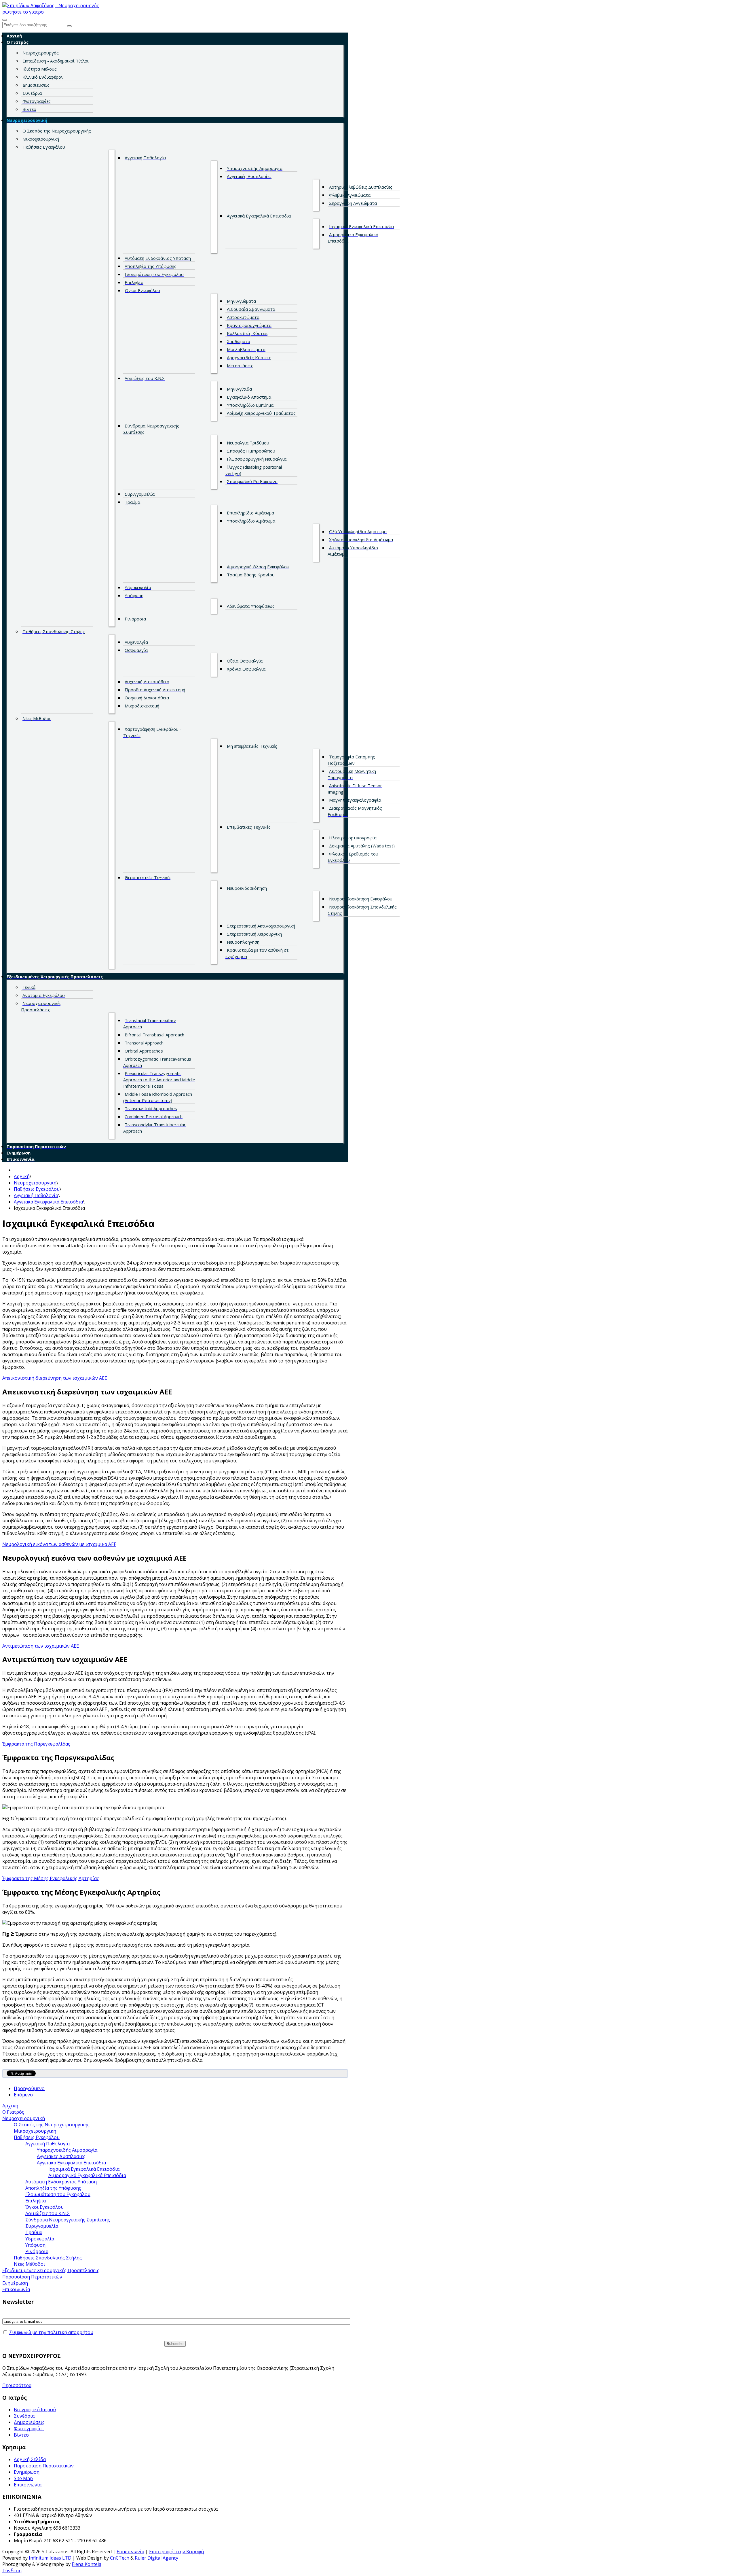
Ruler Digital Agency (156, 2558)
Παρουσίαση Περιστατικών (44, 2466)
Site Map (23, 2478)
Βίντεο (21, 2435)
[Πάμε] (69, 26)
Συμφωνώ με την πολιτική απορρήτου (51, 2332)
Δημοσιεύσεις (29, 2422)
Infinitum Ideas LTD (50, 2558)
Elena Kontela (87, 2564)
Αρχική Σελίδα (30, 2459)
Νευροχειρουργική (35, 1183)
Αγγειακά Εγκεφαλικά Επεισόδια (48, 1202)
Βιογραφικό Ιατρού (35, 2410)
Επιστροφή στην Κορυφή (176, 2552)
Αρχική (22, 1176)
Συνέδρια (24, 2416)
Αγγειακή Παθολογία (36, 1195)
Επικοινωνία (28, 2485)
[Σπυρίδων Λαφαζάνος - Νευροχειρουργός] (51, 5)
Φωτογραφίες (29, 2429)
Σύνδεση (12, 2571)
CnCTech (120, 2558)
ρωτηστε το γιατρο (23, 12)
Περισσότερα (17, 2385)
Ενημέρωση (27, 2472)
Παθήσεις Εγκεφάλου (37, 1189)
